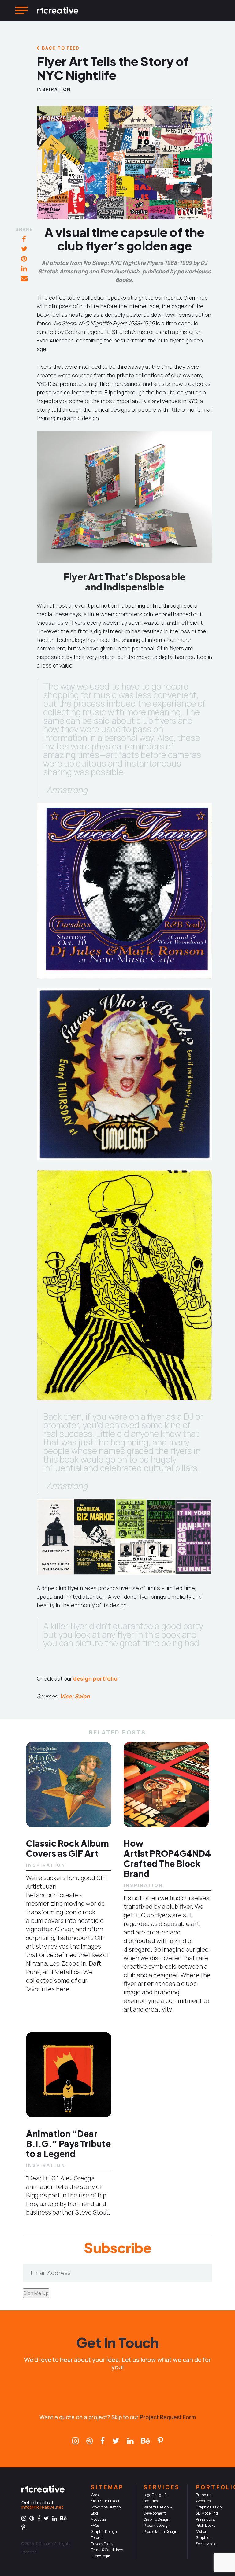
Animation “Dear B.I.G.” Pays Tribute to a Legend (68, 2143)
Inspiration (54, 89)
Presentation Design (160, 2532)
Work (95, 2495)
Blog (94, 2513)
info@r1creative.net (42, 2507)
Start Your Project (105, 2501)
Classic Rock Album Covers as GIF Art (67, 1848)
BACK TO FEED (61, 48)
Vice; (67, 1696)
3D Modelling (207, 2513)
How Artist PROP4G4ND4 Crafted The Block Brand (167, 1858)
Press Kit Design (157, 2525)
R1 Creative (44, 2543)
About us (98, 2519)
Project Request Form (168, 2417)
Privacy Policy (102, 2544)
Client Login (101, 2556)
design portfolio (95, 1678)
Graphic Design (157, 2519)
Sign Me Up (36, 2293)
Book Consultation (106, 2507)
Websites (203, 2501)
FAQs (95, 2525)
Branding (204, 2495)
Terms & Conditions (107, 2550)
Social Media (206, 2544)
